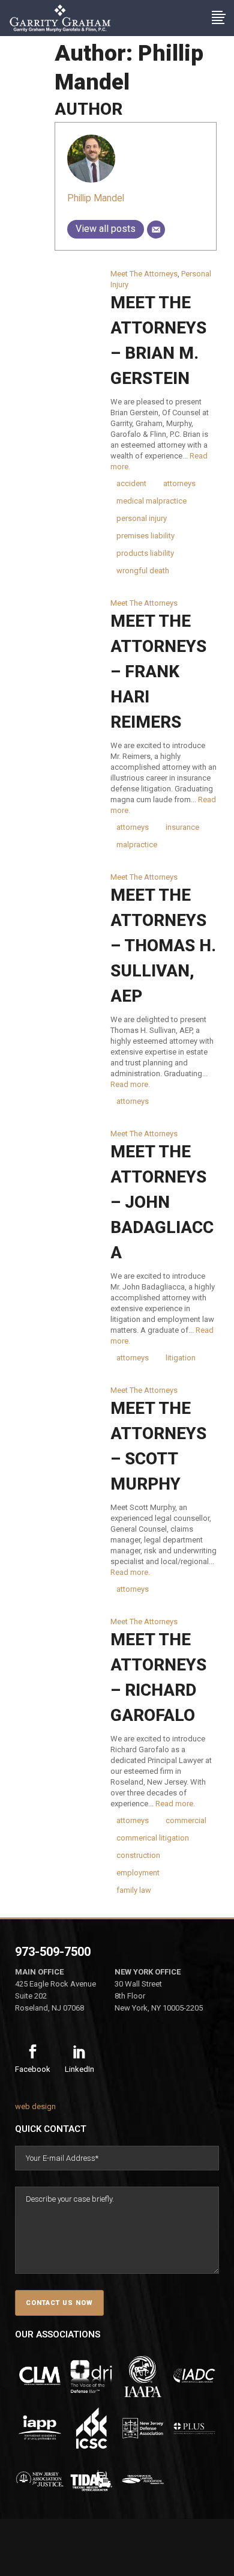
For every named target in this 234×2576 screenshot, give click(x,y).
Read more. (130, 1084)
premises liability (145, 536)
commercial (186, 1820)
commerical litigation (153, 1838)
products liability (145, 553)
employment (138, 1873)
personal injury (142, 518)
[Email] (156, 230)
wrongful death (143, 571)
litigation (181, 1358)
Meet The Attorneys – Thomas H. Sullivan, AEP (163, 945)
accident (131, 483)
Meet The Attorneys (144, 274)
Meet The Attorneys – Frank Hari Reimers (158, 671)
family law (134, 1890)
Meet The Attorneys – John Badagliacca (162, 1202)
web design (35, 2106)
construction (138, 1855)
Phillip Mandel (96, 198)
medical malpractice (151, 501)
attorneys (179, 483)
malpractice (137, 845)
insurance (182, 827)
